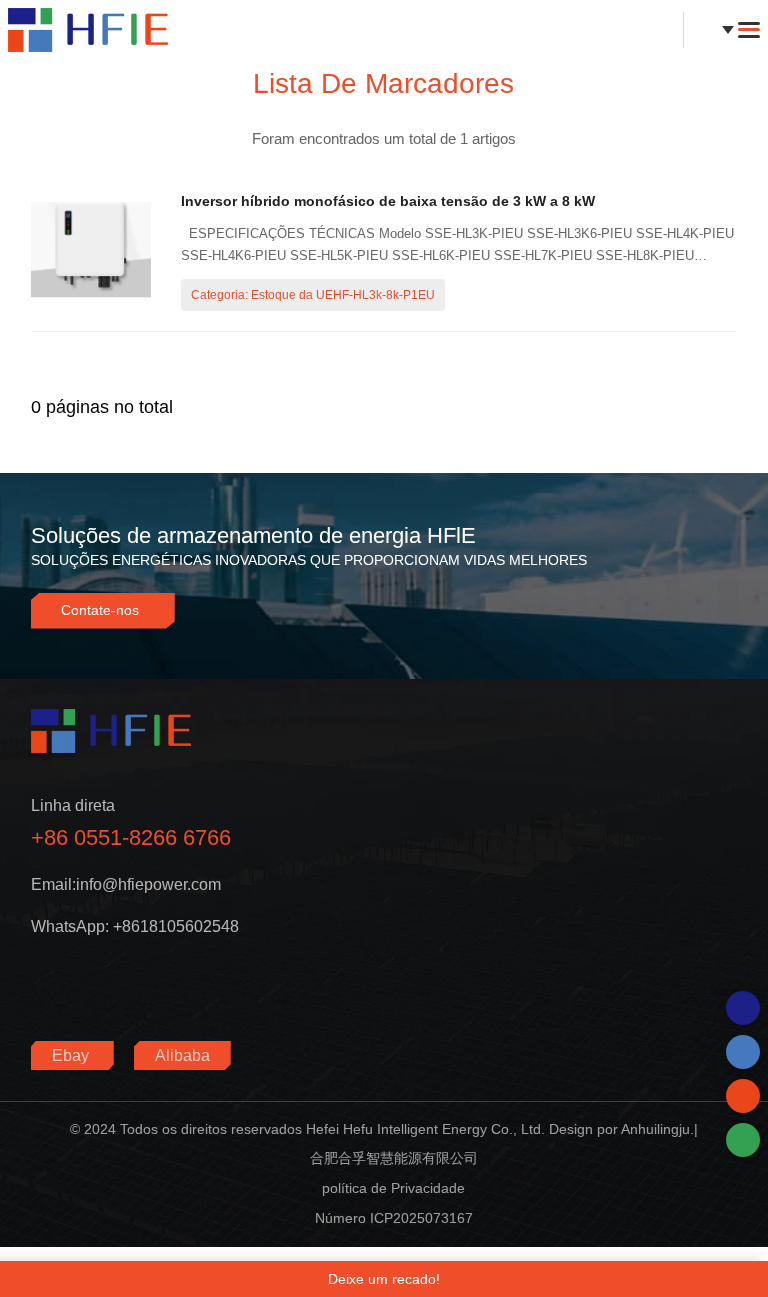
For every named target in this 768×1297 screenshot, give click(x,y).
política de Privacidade (393, 1188)
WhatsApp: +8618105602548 (135, 926)
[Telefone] (743, 1052)
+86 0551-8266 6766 (131, 837)
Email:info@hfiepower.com (126, 884)
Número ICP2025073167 (394, 1218)
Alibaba (182, 1055)
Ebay (72, 1055)
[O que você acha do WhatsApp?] (743, 1008)
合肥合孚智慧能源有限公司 (394, 1158)
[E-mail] (743, 1096)
